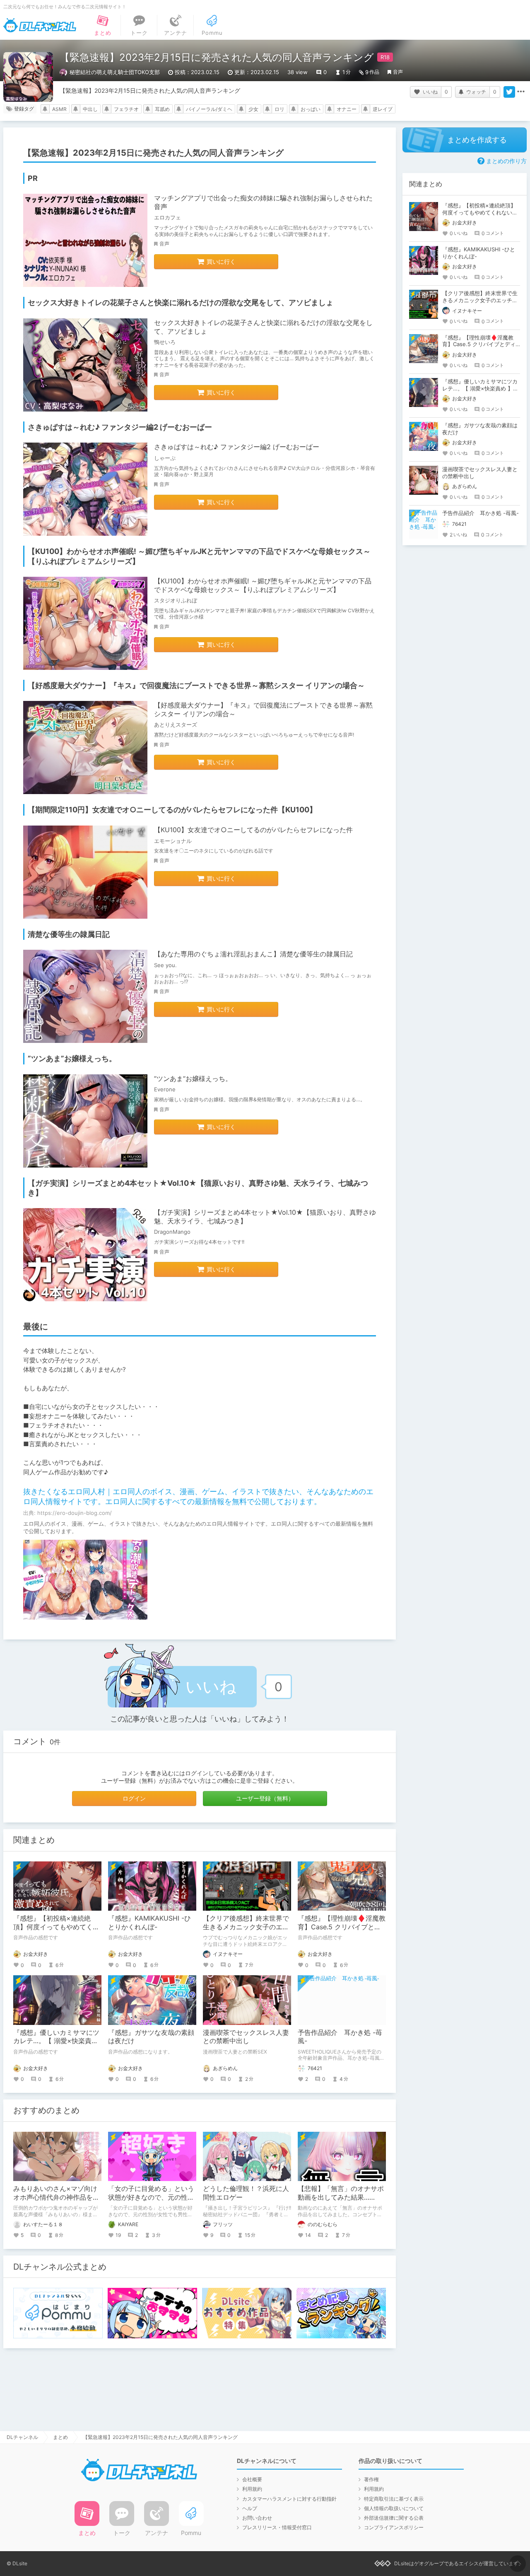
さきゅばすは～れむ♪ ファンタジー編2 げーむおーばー (237, 447)
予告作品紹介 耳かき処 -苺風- (481, 513)
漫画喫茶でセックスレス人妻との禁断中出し (246, 2037)
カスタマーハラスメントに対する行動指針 (289, 2499)
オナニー (347, 109)
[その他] (521, 92)
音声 (398, 72)
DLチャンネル (40, 25)
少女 (253, 109)
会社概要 (252, 2479)
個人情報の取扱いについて (394, 2508)
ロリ (279, 109)
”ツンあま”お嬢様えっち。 (193, 1079)
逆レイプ (383, 109)
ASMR (59, 109)
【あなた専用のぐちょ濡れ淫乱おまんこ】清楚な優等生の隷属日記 (253, 954)
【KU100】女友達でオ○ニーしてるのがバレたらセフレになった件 (253, 830)
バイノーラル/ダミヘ (209, 109)
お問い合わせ (257, 2518)
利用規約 (252, 2489)
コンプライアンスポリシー (394, 2527)
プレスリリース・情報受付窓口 (277, 2527)
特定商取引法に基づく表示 (394, 2499)
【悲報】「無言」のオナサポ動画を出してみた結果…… (341, 2193)
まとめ (60, 2437)
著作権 (371, 2479)
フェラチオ (126, 109)
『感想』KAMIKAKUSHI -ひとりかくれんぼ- (149, 1922)
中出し (90, 109)
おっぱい (311, 109)
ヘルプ (250, 2508)
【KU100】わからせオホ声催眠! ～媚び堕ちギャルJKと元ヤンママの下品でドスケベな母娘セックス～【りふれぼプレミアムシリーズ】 (263, 585)
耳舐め (162, 109)
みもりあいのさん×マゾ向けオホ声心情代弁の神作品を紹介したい (56, 2197)
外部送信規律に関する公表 (394, 2518)
